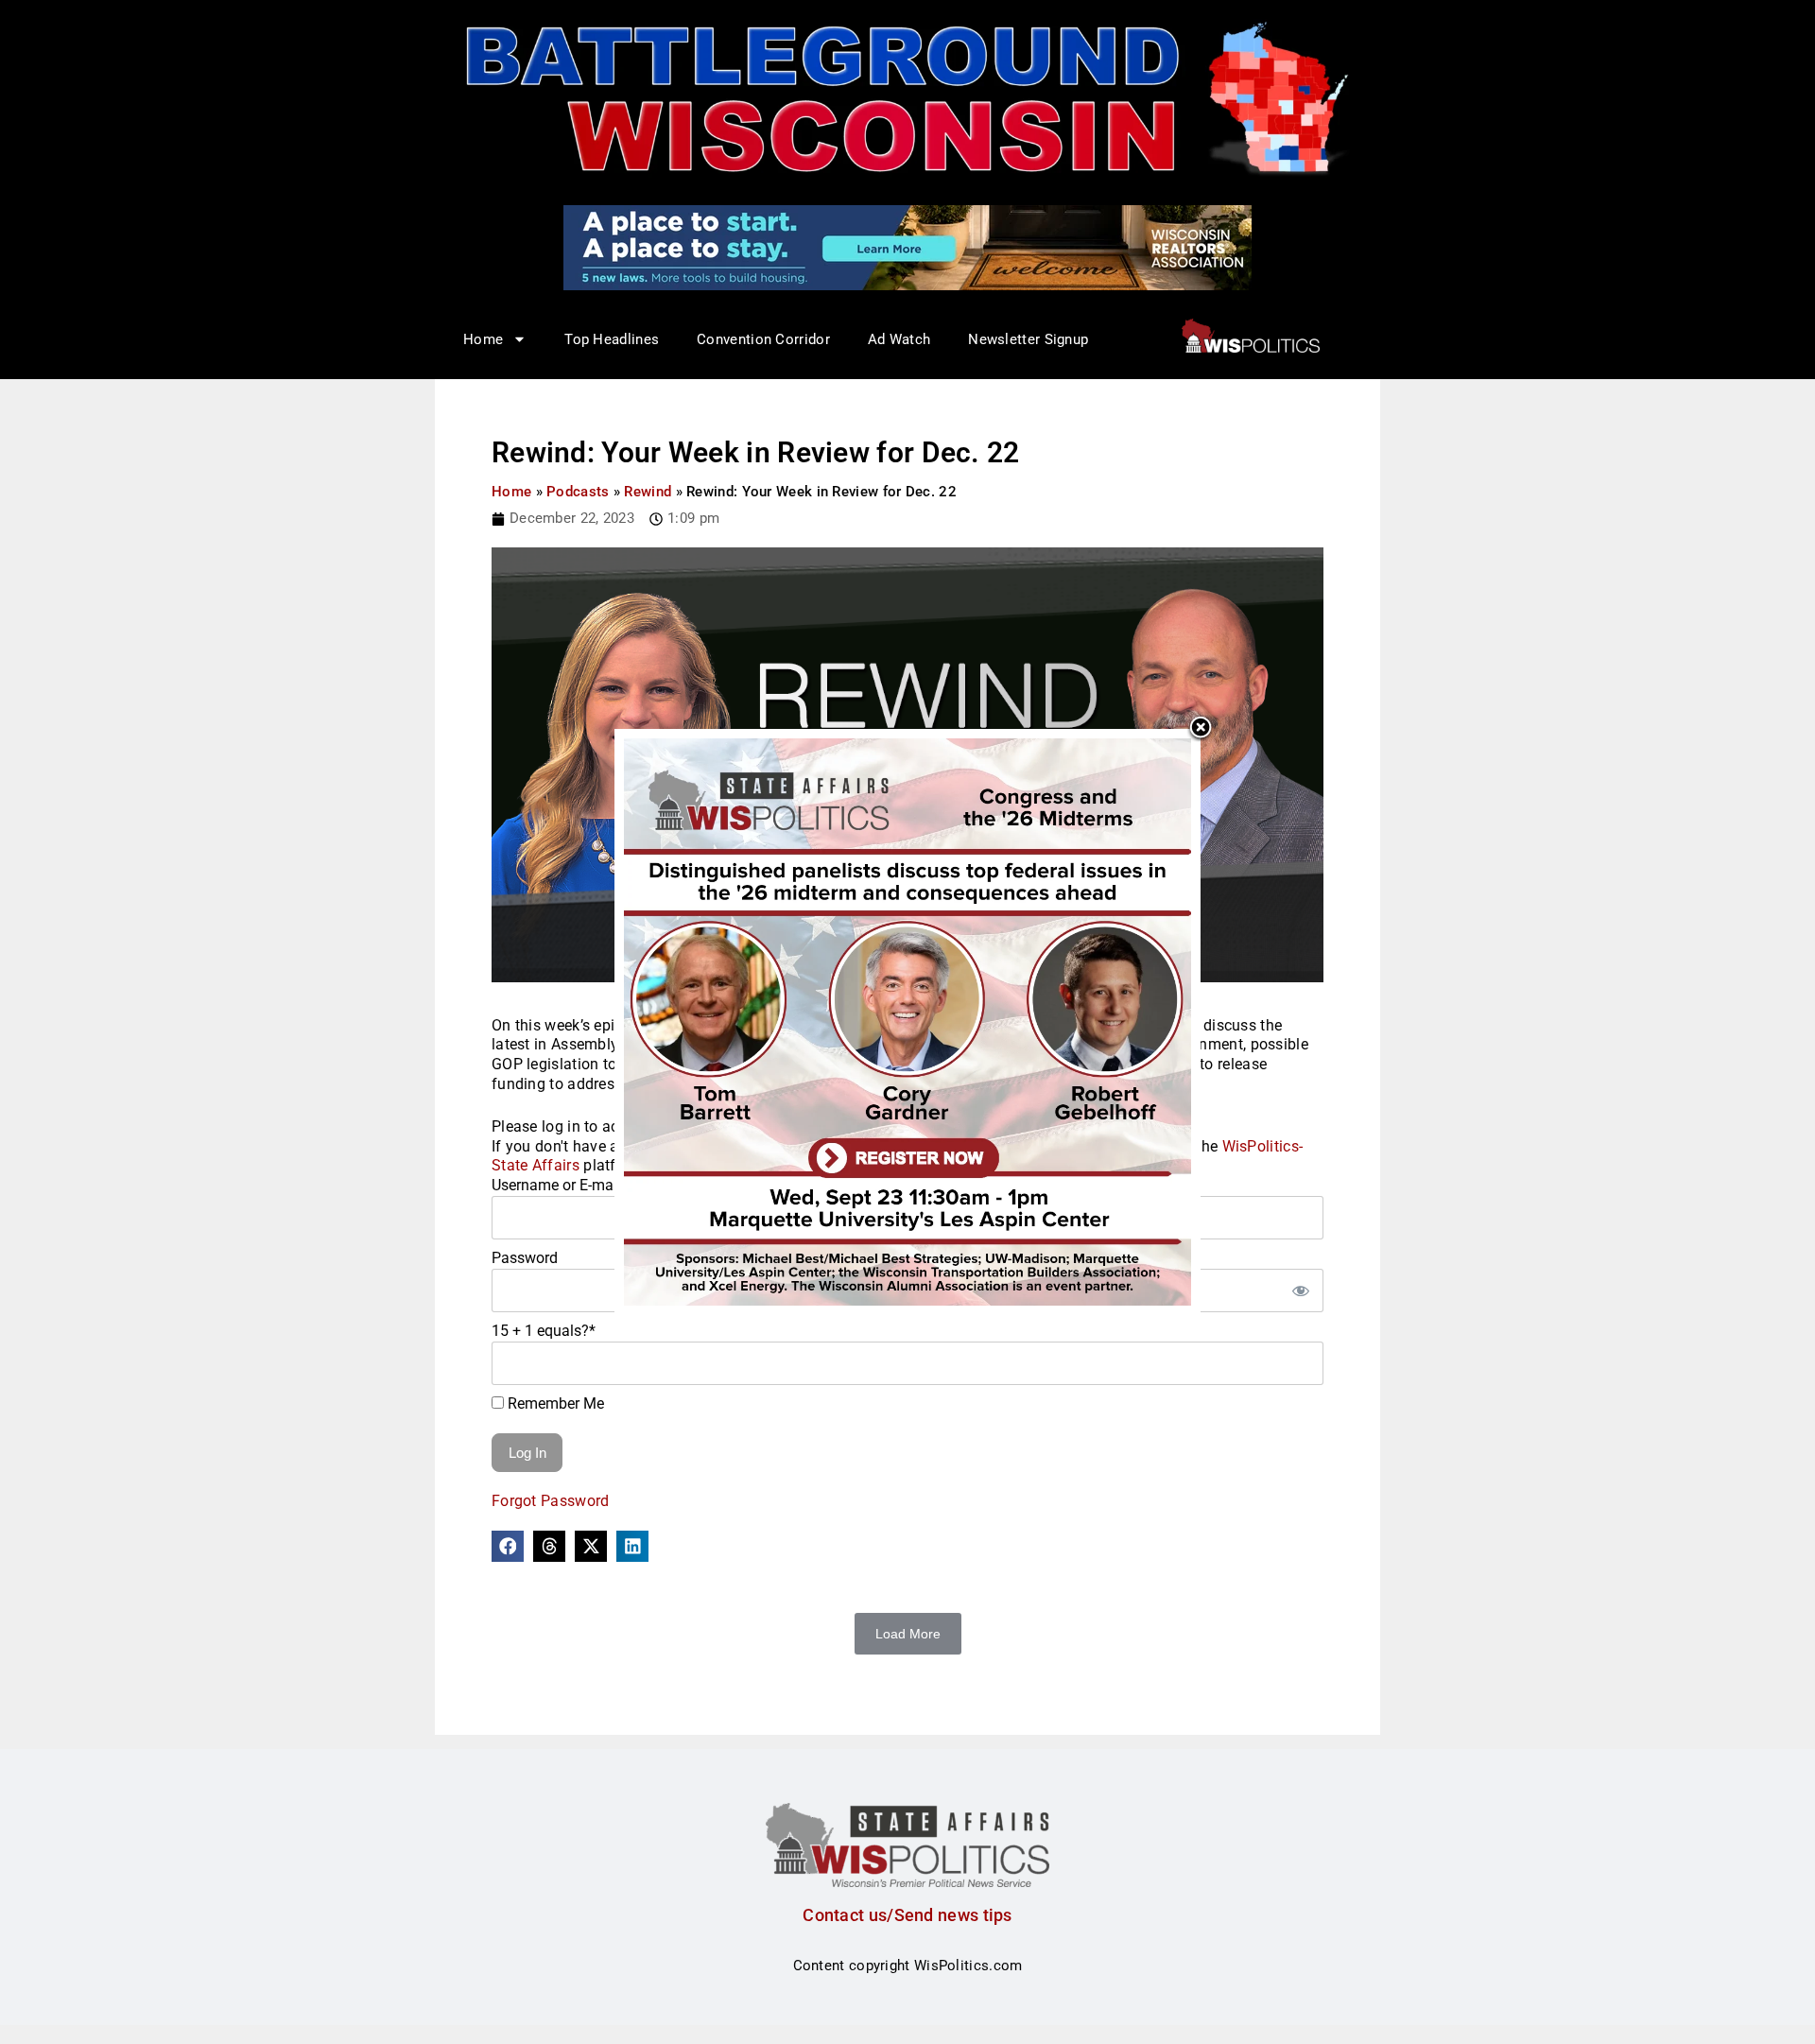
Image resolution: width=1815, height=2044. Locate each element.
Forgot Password (551, 1501)
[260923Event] (907, 1021)
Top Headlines (612, 339)
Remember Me (554, 1403)
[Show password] (1300, 1290)
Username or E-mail (556, 1185)
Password (525, 1258)
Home (511, 492)
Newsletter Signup (1028, 339)
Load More (908, 1634)
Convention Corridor (763, 339)
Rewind (648, 492)
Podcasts (578, 492)
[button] (508, 1547)
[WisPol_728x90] (907, 247)
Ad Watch (899, 339)
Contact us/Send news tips (907, 1915)
